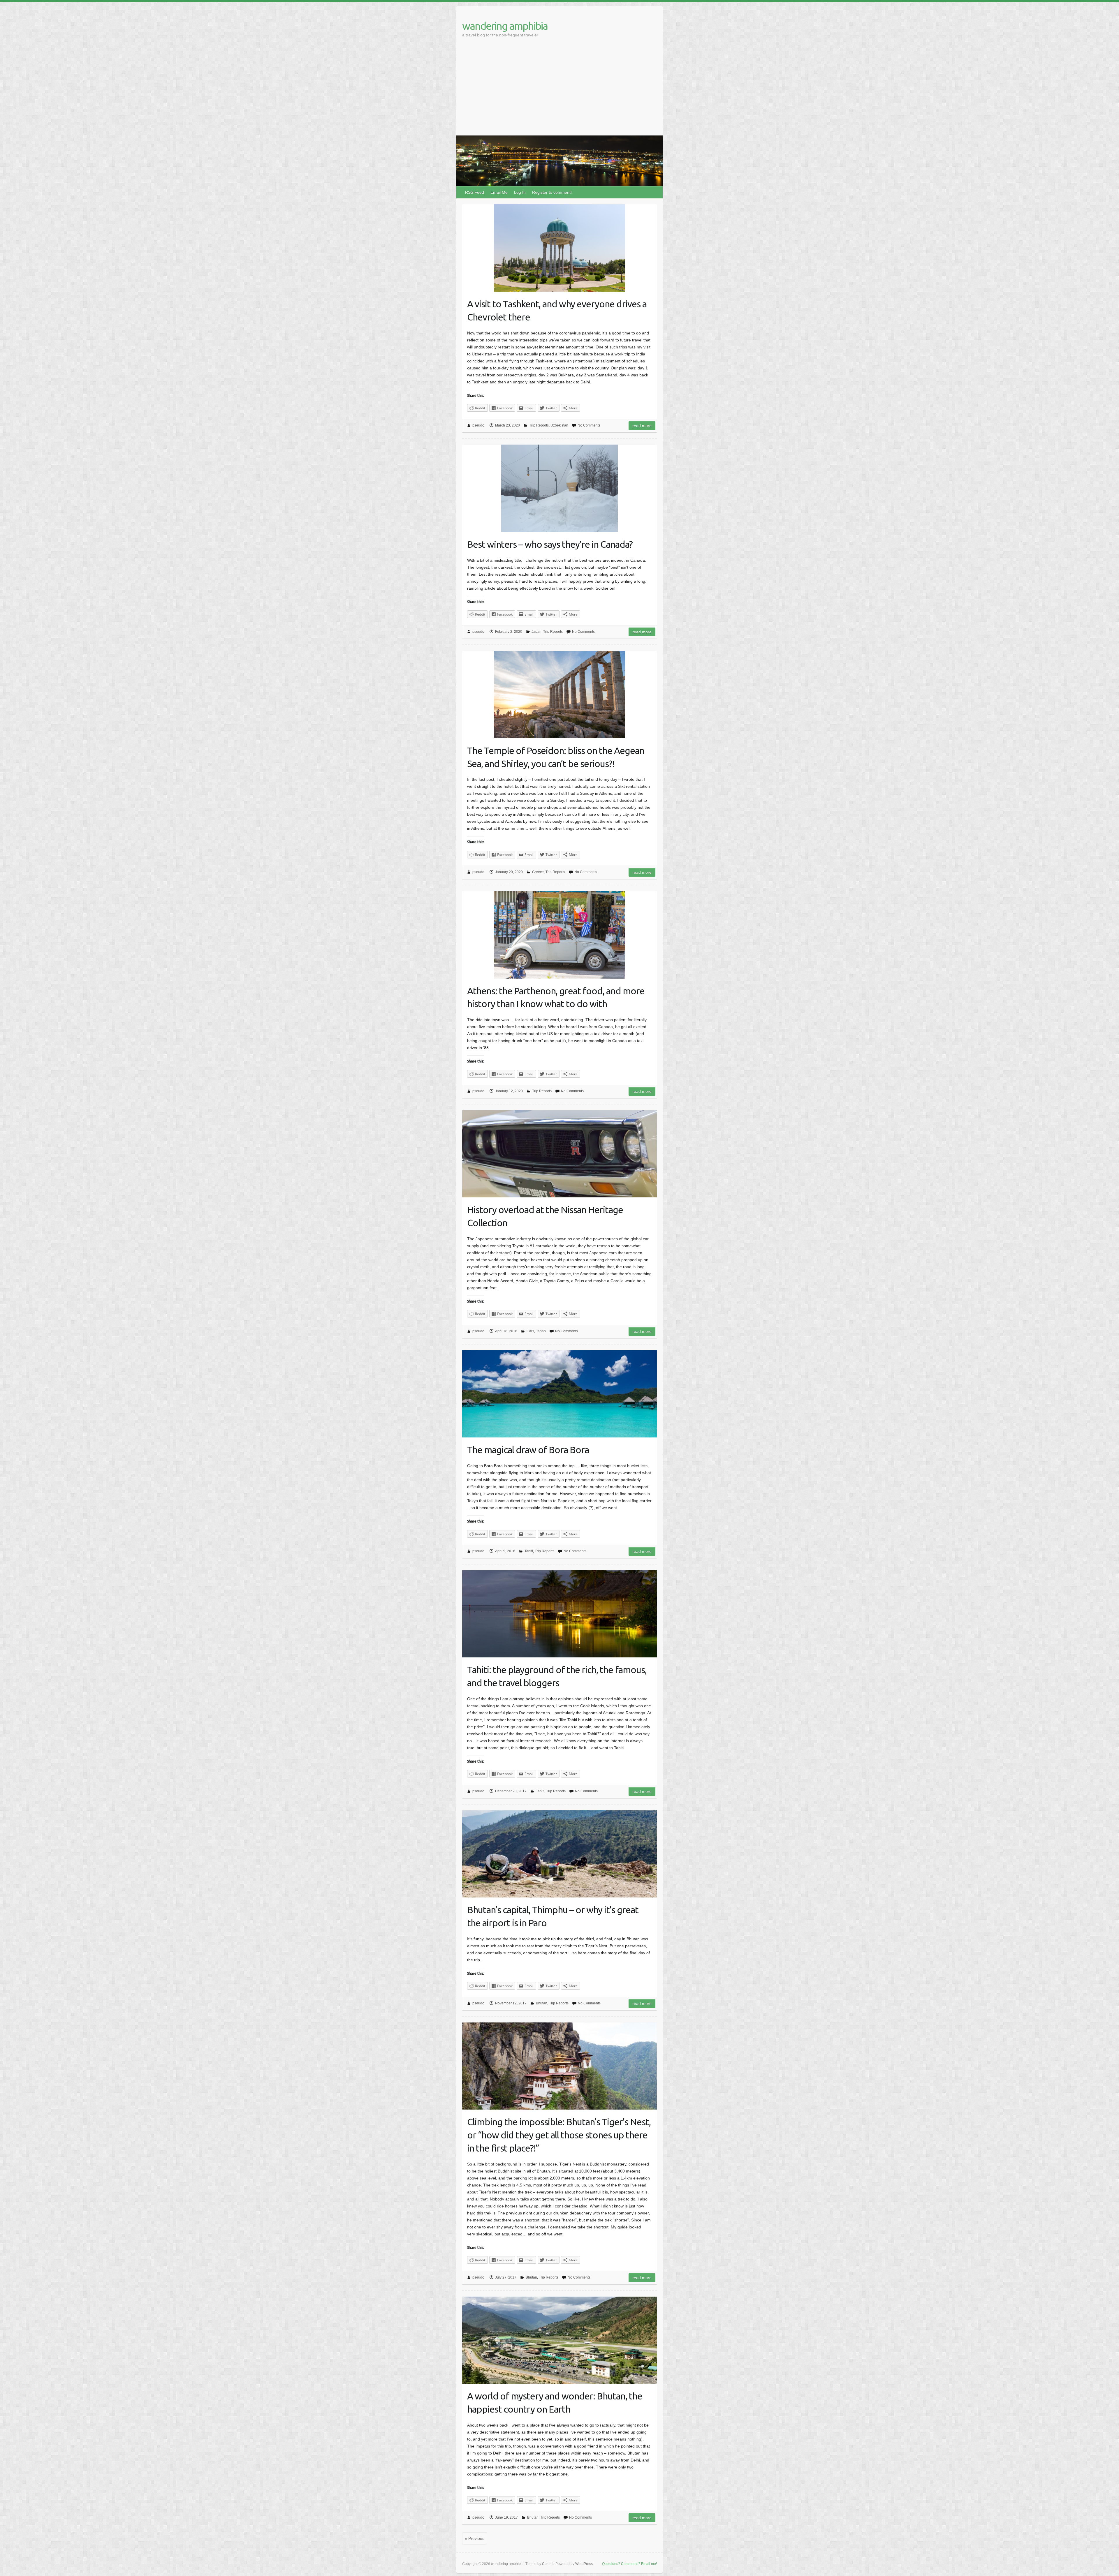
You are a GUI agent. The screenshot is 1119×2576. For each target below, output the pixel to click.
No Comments (589, 425)
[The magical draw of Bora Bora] (559, 1394)
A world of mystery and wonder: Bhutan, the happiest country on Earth (555, 2403)
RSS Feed (475, 192)
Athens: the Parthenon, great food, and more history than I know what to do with (556, 997)
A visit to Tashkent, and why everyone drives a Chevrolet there (557, 310)
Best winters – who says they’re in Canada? (550, 544)
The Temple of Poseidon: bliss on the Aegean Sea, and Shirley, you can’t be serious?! (556, 757)
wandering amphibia (505, 26)
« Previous (475, 2538)
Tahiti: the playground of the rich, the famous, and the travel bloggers (557, 1676)
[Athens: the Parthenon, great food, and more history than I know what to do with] (559, 935)
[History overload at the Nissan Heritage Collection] (559, 1154)
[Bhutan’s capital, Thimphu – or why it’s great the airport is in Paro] (559, 1854)
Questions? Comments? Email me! (629, 2564)
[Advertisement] (559, 92)
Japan (536, 632)
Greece (538, 872)
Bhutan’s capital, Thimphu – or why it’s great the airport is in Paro (553, 1916)
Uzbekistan (559, 425)
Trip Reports (539, 425)
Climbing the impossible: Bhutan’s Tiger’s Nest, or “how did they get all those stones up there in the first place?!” (559, 2135)
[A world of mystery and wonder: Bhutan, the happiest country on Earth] (559, 2340)
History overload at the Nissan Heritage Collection (545, 1216)
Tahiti (529, 1551)
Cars (530, 1331)
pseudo (478, 425)
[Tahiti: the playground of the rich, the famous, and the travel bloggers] (559, 1614)
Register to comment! (552, 192)
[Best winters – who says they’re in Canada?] (559, 488)
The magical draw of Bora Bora (528, 1450)
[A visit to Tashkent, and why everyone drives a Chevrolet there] (559, 248)
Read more (642, 426)
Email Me (499, 192)
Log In (520, 192)
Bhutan (542, 2003)
